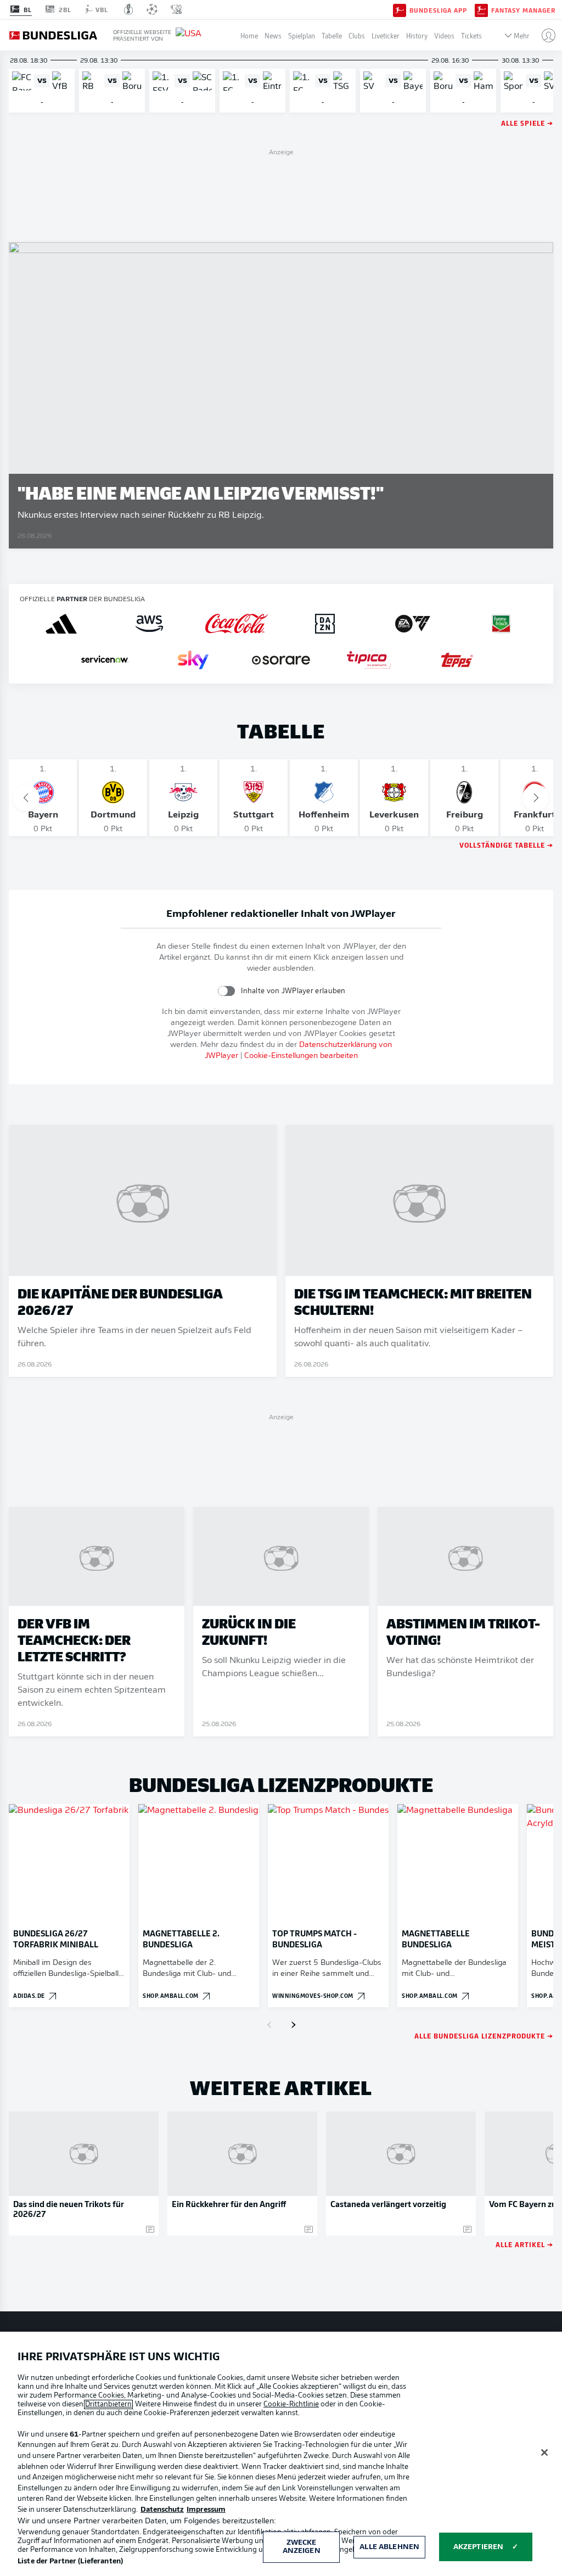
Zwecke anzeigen (302, 2547)
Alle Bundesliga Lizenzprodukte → (484, 2035)
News (273, 35)
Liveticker (386, 35)
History (417, 35)
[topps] (457, 660)
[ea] (413, 624)
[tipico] (369, 660)
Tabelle (332, 35)
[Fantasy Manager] (481, 9)
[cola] (237, 624)
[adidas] (61, 624)
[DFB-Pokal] (129, 9)
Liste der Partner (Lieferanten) (70, 2561)
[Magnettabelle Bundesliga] (458, 1864)
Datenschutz (162, 2510)
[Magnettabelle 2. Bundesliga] (199, 1864)
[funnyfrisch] (501, 624)
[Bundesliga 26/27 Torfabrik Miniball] (69, 1864)
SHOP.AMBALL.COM (171, 1995)
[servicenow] (105, 660)
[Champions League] (152, 9)
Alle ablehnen (389, 2547)
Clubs (357, 35)
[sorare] (281, 660)
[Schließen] (544, 2452)
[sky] (193, 660)
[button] (544, 35)
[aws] (149, 624)
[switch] (226, 991)
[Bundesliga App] (400, 9)
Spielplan (302, 35)
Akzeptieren (478, 2547)
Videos (444, 35)
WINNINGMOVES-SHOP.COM (313, 1995)
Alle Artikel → (524, 2244)
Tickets (471, 35)
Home (249, 35)
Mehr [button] (522, 35)
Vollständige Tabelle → (506, 845)
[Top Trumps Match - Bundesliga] (328, 1864)
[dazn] (325, 624)
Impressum (206, 2510)
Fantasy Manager (523, 10)
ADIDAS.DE (29, 1995)
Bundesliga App (438, 10)
